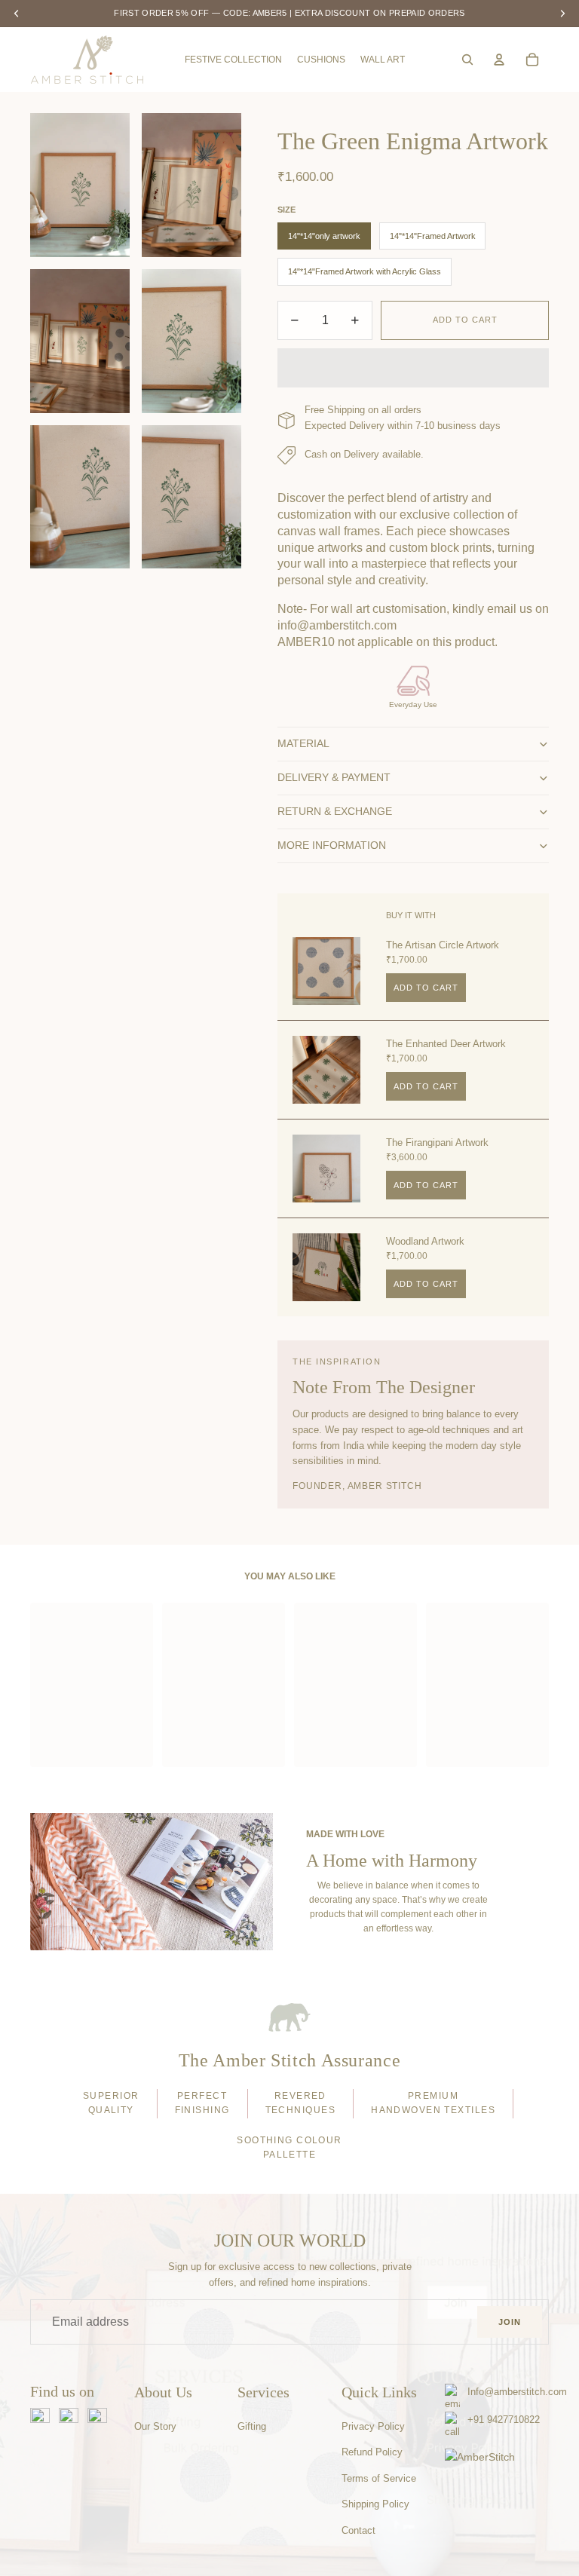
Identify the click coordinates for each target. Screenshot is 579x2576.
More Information (332, 845)
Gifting (252, 2426)
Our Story (155, 2426)
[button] (413, 368)
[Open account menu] (499, 60)
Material (303, 743)
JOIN (510, 2322)
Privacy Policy (373, 2426)
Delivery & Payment (334, 777)
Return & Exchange (335, 811)
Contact (358, 2530)
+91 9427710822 (504, 2420)
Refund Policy (372, 2452)
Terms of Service (379, 2478)
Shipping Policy (375, 2504)
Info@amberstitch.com (517, 2392)
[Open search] (467, 60)
